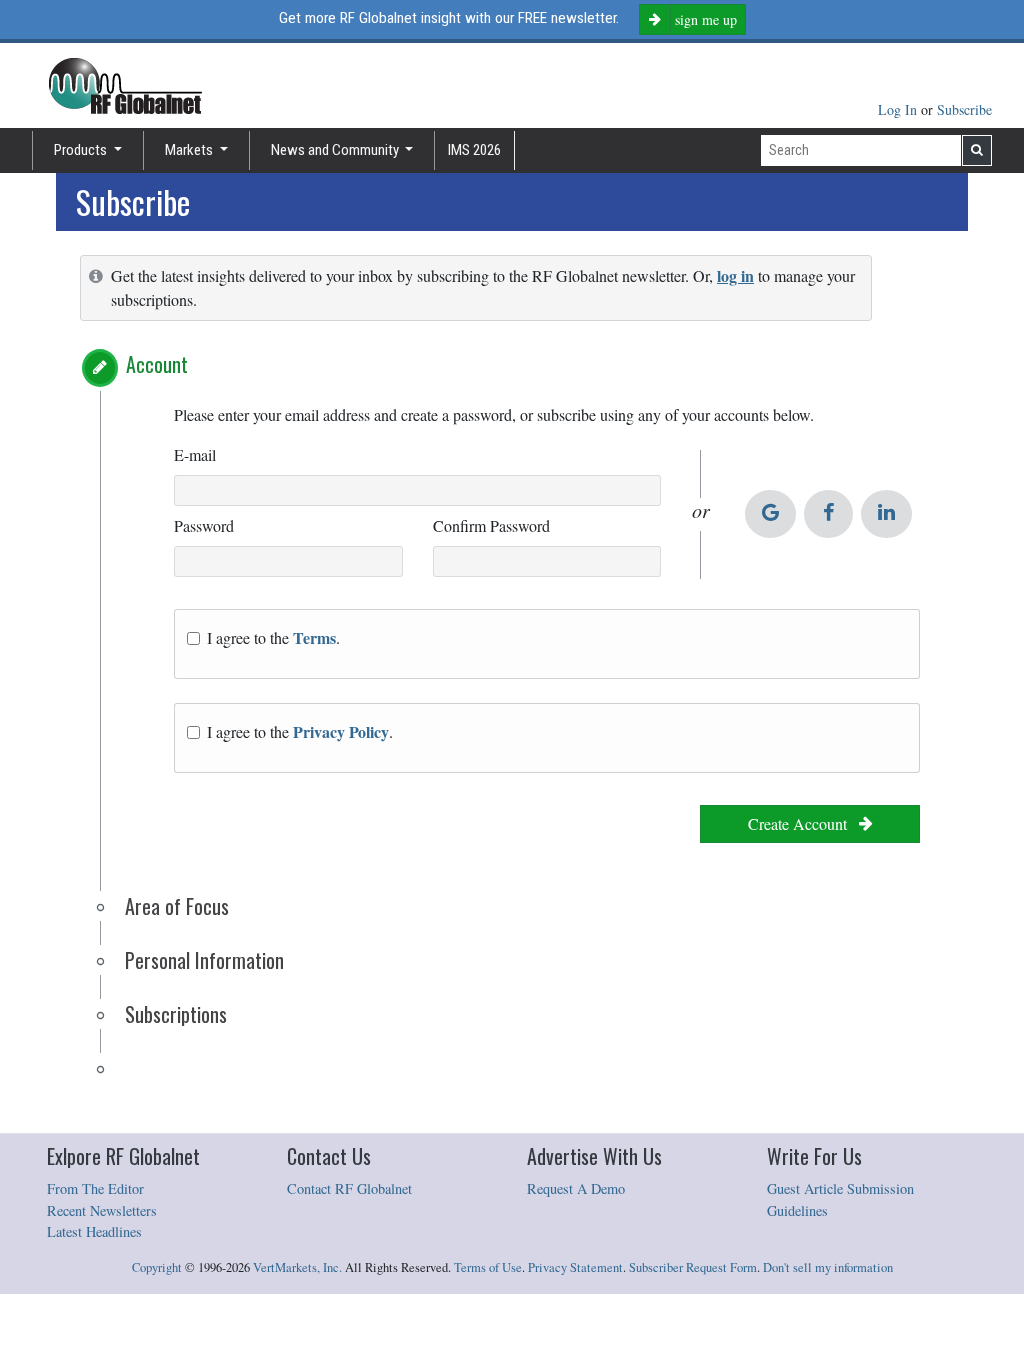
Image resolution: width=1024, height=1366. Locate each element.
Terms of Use (488, 1267)
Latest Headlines (94, 1231)
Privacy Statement (575, 1267)
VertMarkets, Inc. (297, 1267)
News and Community (336, 150)
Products (82, 150)
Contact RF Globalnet (349, 1188)
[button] (100, 368)
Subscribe (964, 109)
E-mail (195, 454)
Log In (899, 109)
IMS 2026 (474, 150)
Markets (190, 150)
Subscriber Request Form (693, 1267)
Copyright (157, 1267)
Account (157, 364)
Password (204, 525)
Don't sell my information (828, 1267)
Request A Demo (576, 1188)
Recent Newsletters (102, 1210)
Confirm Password (491, 525)
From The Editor (95, 1188)
